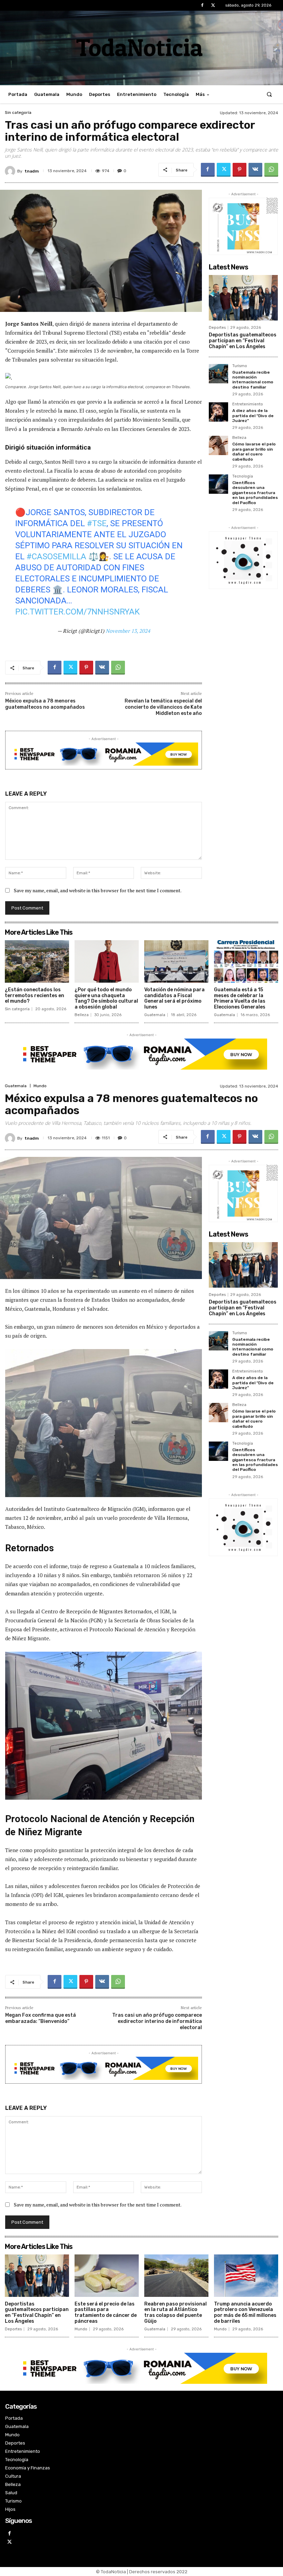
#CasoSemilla (56, 557)
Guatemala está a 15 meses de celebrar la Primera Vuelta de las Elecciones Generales (240, 998)
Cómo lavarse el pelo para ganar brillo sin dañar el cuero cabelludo (254, 451)
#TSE (97, 523)
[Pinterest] (240, 170)
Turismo (240, 366)
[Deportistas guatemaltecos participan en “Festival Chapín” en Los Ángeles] (243, 298)
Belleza (239, 438)
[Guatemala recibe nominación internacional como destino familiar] (218, 374)
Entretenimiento (248, 404)
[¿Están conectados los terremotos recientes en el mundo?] (37, 961)
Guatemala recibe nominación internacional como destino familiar (253, 380)
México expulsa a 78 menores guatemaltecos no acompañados (45, 704)
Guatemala (155, 1015)
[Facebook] (202, 5)
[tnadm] (11, 171)
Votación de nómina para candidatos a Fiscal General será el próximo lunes (174, 998)
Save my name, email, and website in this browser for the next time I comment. (98, 890)
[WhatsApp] (271, 170)
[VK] (255, 170)
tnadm (32, 171)
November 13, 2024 (128, 631)
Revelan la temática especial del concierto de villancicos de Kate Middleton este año (163, 707)
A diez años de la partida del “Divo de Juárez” (253, 416)
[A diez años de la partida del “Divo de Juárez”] (218, 412)
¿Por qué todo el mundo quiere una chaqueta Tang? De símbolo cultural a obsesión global (106, 998)
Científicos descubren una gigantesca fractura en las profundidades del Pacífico (255, 493)
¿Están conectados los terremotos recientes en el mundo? (35, 996)
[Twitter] (213, 5)
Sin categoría (18, 112)
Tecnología (243, 476)
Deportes (217, 328)
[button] (269, 94)
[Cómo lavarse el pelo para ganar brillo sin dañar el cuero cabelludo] (218, 445)
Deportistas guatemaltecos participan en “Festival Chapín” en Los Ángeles (243, 341)
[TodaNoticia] (141, 47)
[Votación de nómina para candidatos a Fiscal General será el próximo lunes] (176, 961)
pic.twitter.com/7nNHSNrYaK (77, 612)
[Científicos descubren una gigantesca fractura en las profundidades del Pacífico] (218, 484)
